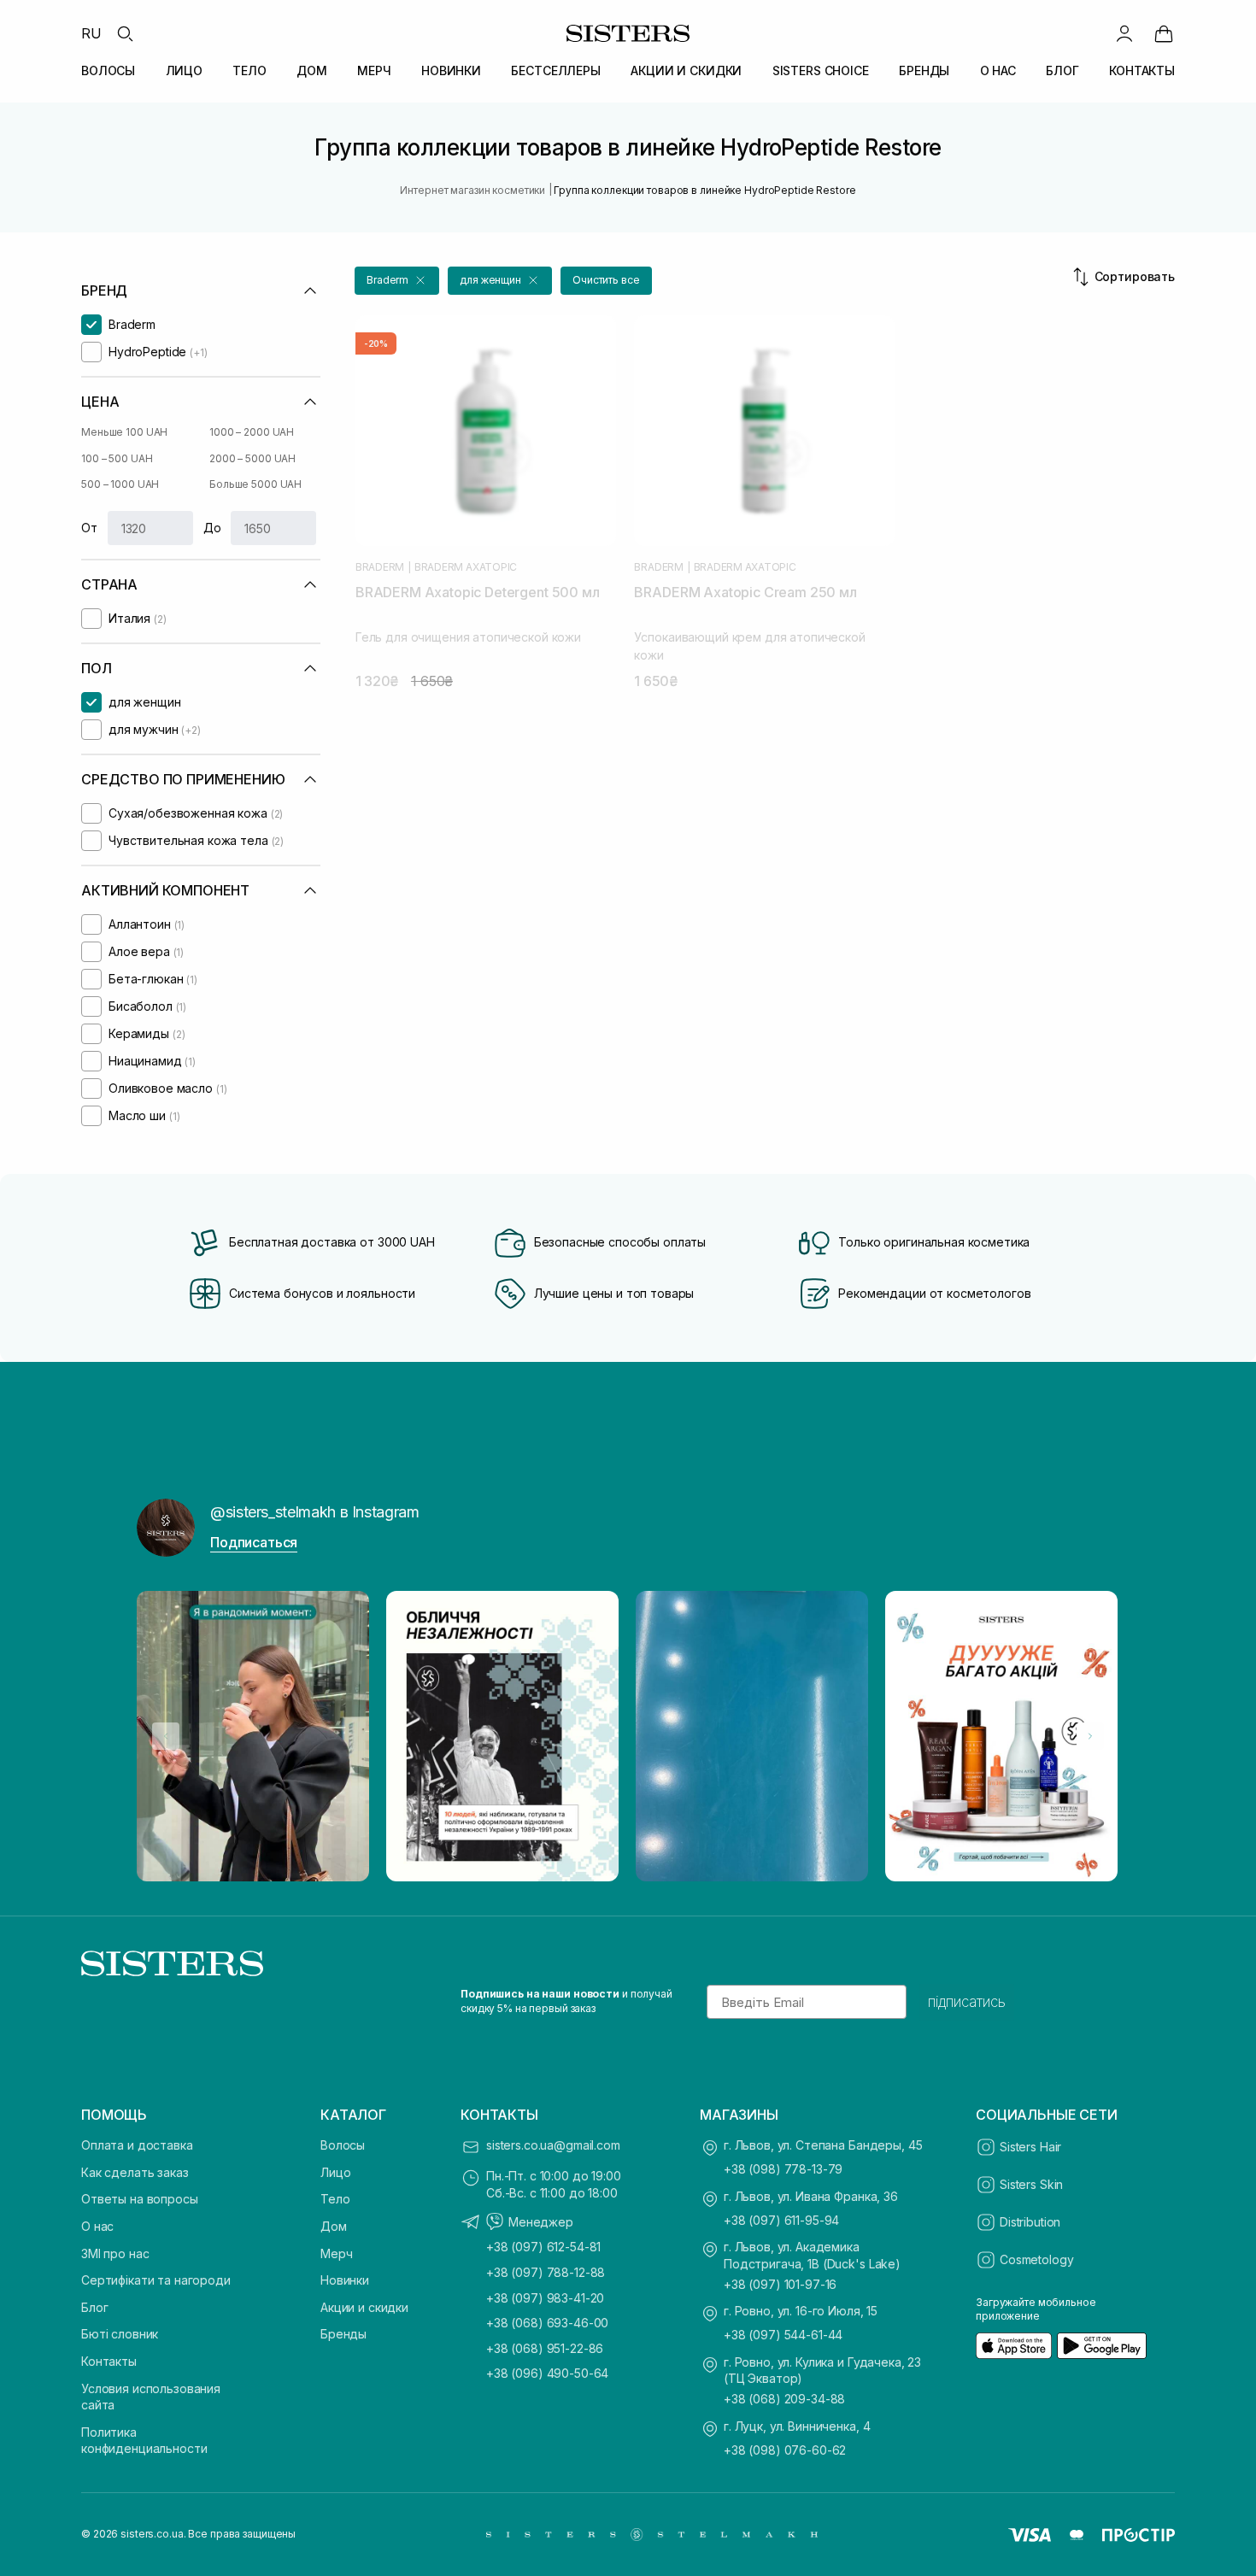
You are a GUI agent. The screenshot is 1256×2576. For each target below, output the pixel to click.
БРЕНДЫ (924, 70)
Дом (334, 2226)
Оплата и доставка (137, 2145)
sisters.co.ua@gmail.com (553, 2145)
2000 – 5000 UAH (252, 458)
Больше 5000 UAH (255, 484)
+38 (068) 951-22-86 (545, 2348)
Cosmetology (1036, 2259)
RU (91, 33)
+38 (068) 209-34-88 (784, 2399)
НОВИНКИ (451, 70)
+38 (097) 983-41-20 (545, 2298)
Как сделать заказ (135, 2172)
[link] (1164, 33)
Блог (94, 2307)
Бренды (343, 2334)
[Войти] (1124, 33)
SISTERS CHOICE (821, 70)
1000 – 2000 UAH (252, 432)
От (89, 528)
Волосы (343, 2145)
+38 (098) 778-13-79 (783, 2169)
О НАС (998, 70)
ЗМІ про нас (115, 2253)
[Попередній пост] (166, 1736)
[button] (397, 281)
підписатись (967, 2002)
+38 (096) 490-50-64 (547, 2373)
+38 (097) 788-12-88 (546, 2272)
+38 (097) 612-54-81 (543, 2247)
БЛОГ (1062, 70)
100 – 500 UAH (117, 458)
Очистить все (606, 280)
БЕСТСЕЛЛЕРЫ (555, 70)
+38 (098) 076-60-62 (785, 2450)
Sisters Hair (1030, 2147)
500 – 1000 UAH (120, 484)
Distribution (1030, 2222)
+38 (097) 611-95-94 (781, 2220)
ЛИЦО (184, 70)
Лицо (335, 2172)
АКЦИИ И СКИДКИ (686, 70)
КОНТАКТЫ (1142, 70)
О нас (97, 2226)
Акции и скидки (364, 2307)
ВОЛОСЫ (108, 70)
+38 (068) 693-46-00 (547, 2323)
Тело (335, 2199)
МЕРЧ (374, 70)
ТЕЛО (249, 70)
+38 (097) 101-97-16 (780, 2284)
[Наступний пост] (1090, 1736)
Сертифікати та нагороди (156, 2280)
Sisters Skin (1031, 2184)
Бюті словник (120, 2334)
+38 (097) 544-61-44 (783, 2335)
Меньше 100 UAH (124, 432)
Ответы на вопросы (140, 2199)
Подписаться (254, 1542)
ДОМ (312, 70)
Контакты (109, 2361)
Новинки (345, 2280)
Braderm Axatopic (466, 567)
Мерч (336, 2253)
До (212, 528)
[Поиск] (125, 33)
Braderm (380, 567)
